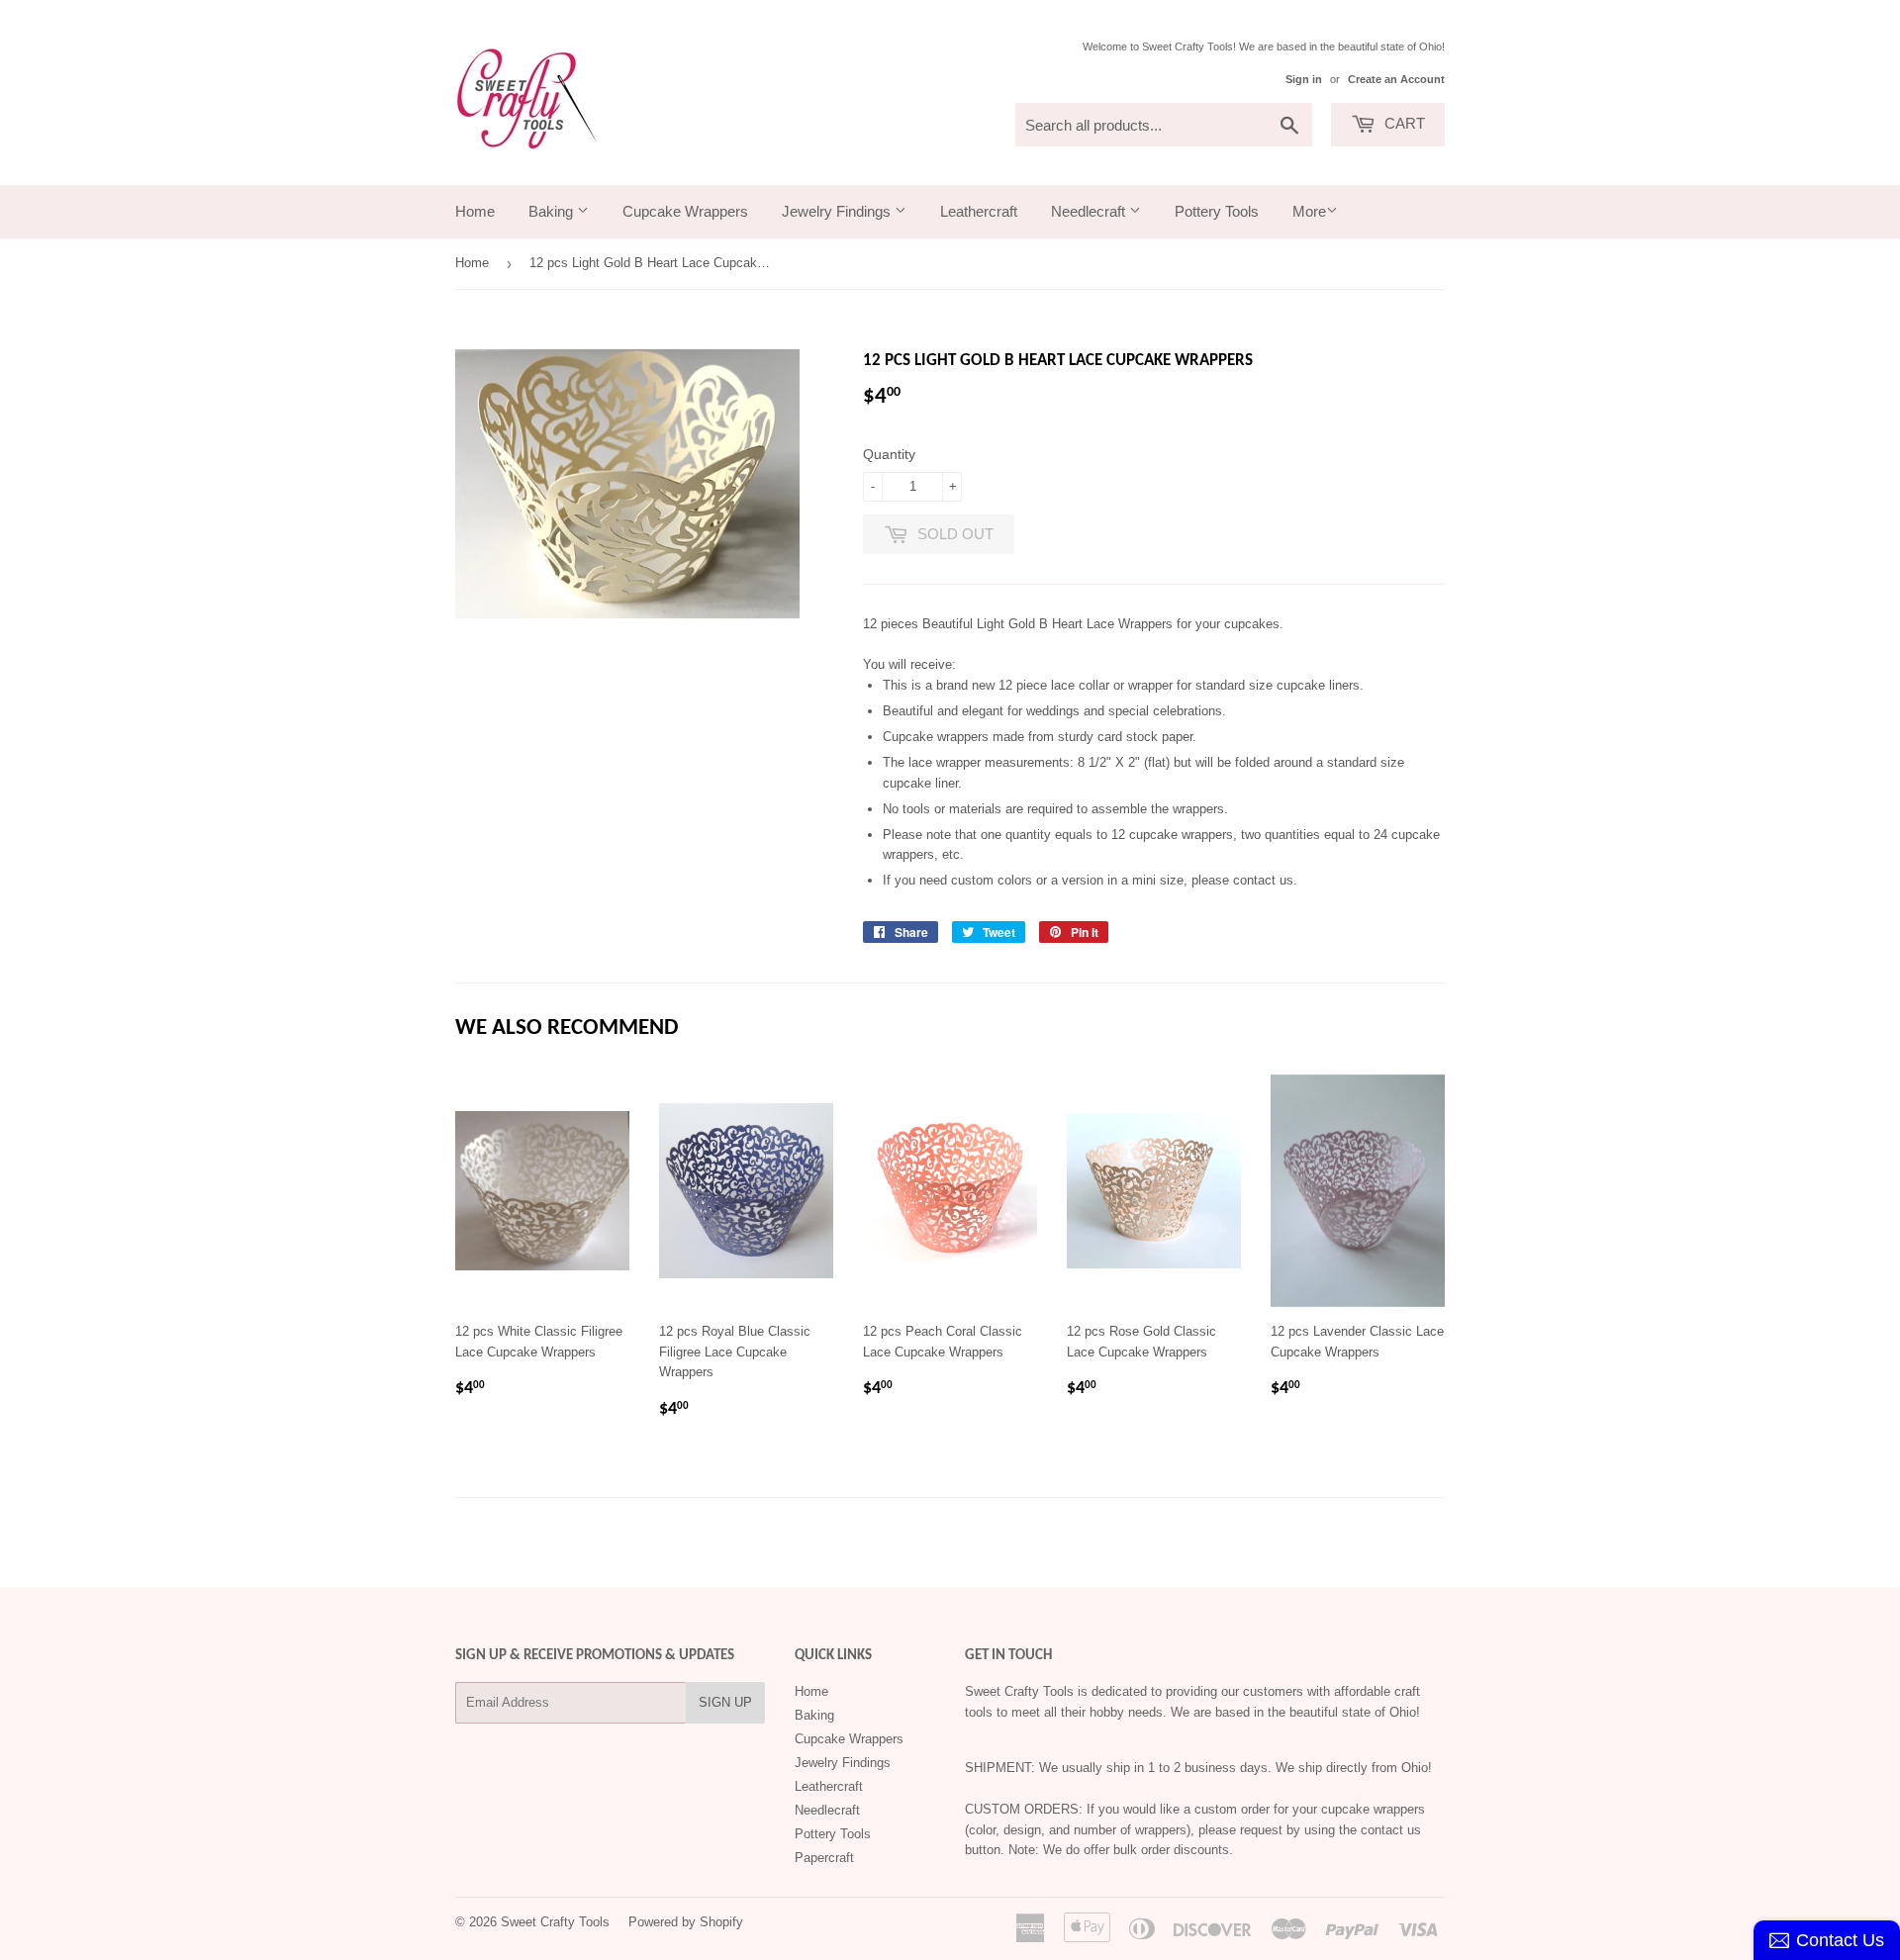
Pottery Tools (1217, 211)
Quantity (889, 454)
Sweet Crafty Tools (555, 1922)
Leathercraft (979, 211)
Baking (553, 211)
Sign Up (725, 1702)
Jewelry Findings (838, 211)
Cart (1403, 123)
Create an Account (1396, 79)
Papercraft (824, 1858)
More (1309, 211)
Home (475, 211)
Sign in (1304, 79)
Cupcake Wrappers (685, 211)
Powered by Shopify (686, 1922)
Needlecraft (1090, 211)
